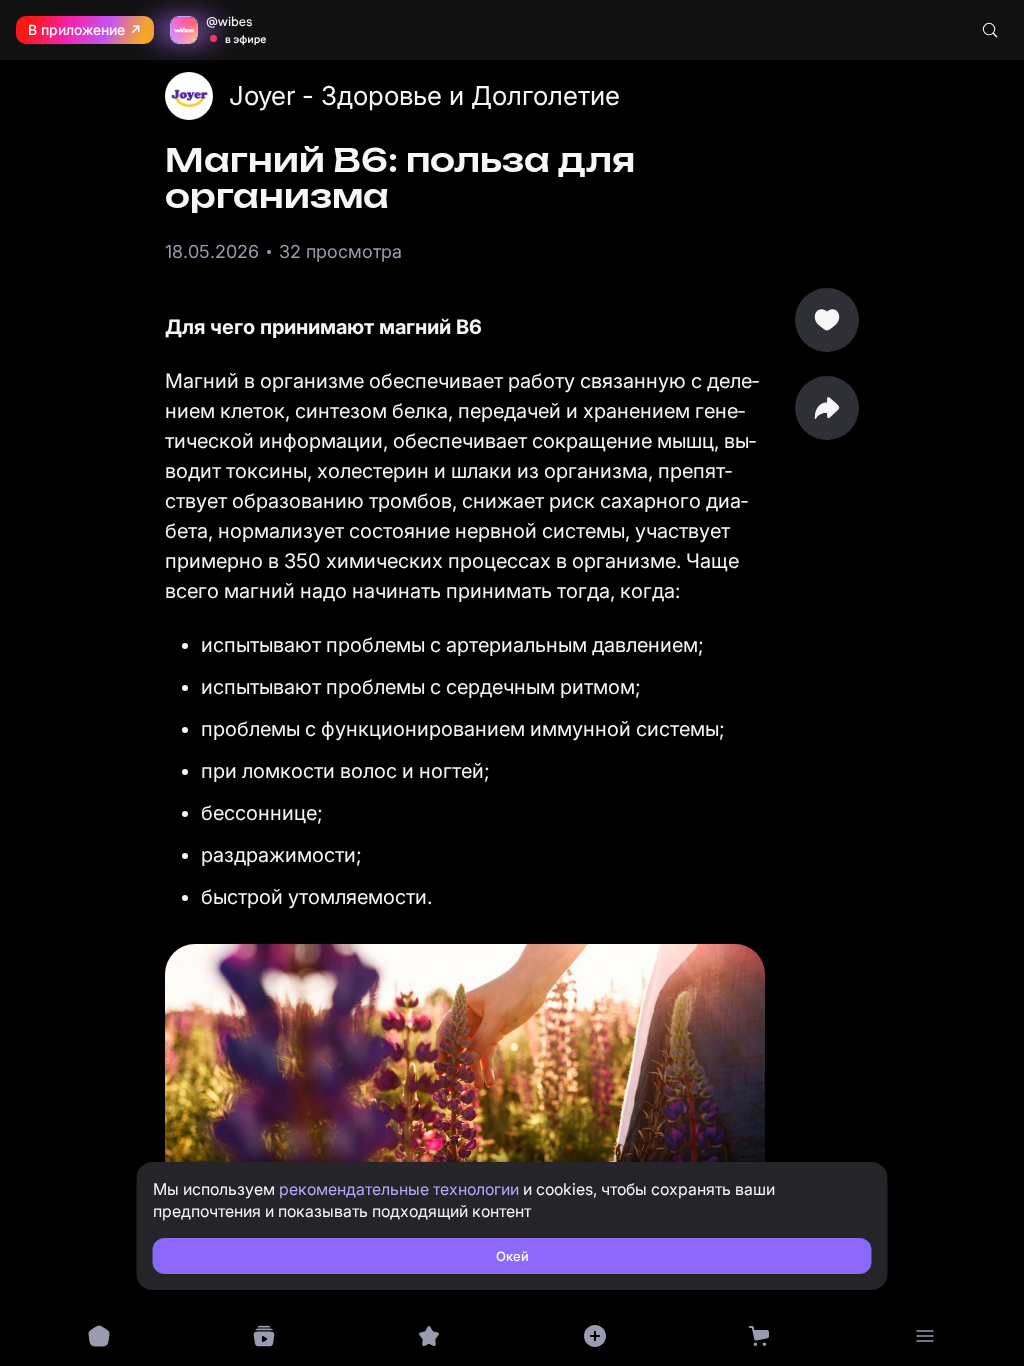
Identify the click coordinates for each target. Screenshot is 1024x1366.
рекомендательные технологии (399, 1189)
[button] (827, 408)
